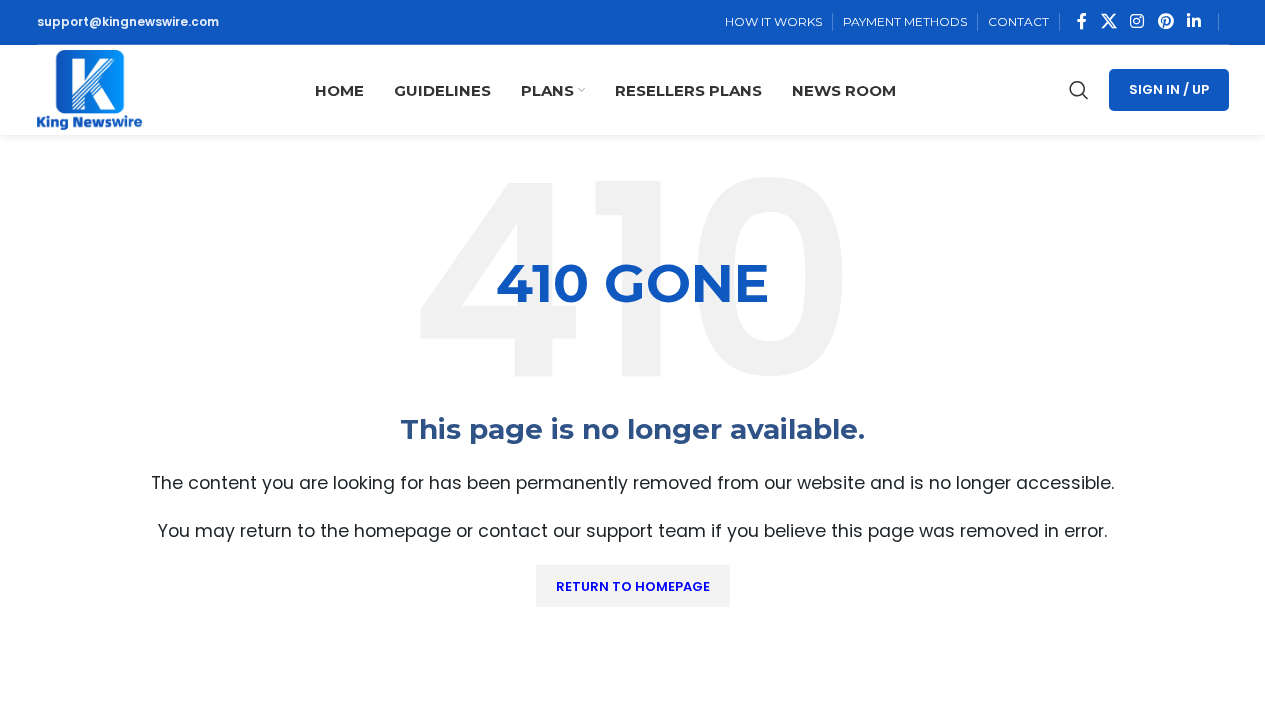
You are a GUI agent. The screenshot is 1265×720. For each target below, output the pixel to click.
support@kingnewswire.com (128, 21)
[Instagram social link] (1137, 21)
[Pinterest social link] (1165, 21)
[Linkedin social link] (1193, 21)
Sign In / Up (1169, 89)
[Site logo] (89, 88)
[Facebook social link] (1082, 21)
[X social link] (1108, 21)
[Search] (1079, 90)
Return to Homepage (633, 586)
